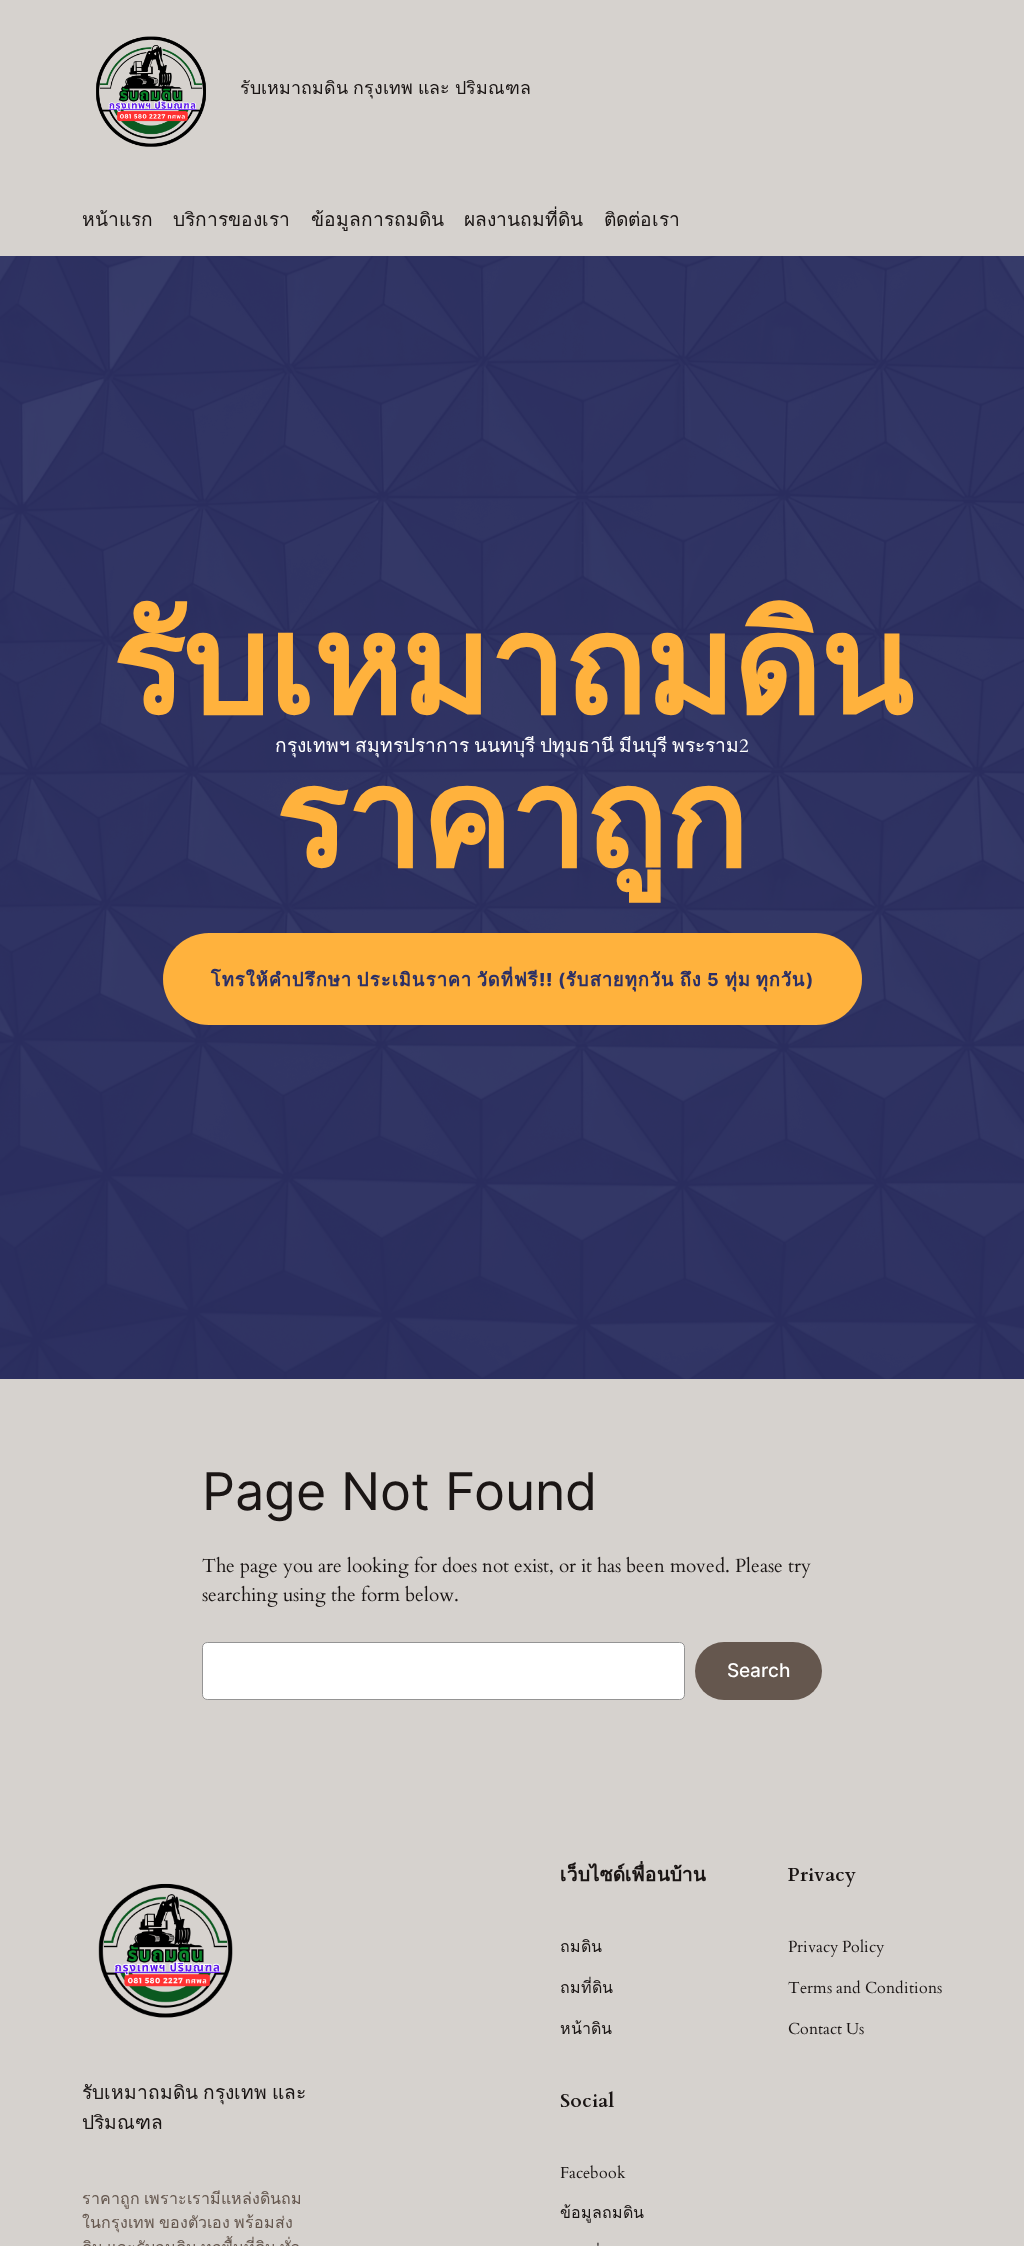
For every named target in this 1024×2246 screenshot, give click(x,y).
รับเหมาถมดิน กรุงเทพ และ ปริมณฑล (385, 88)
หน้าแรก (117, 220)
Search (758, 1670)
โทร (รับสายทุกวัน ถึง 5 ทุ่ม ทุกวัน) (512, 979)
